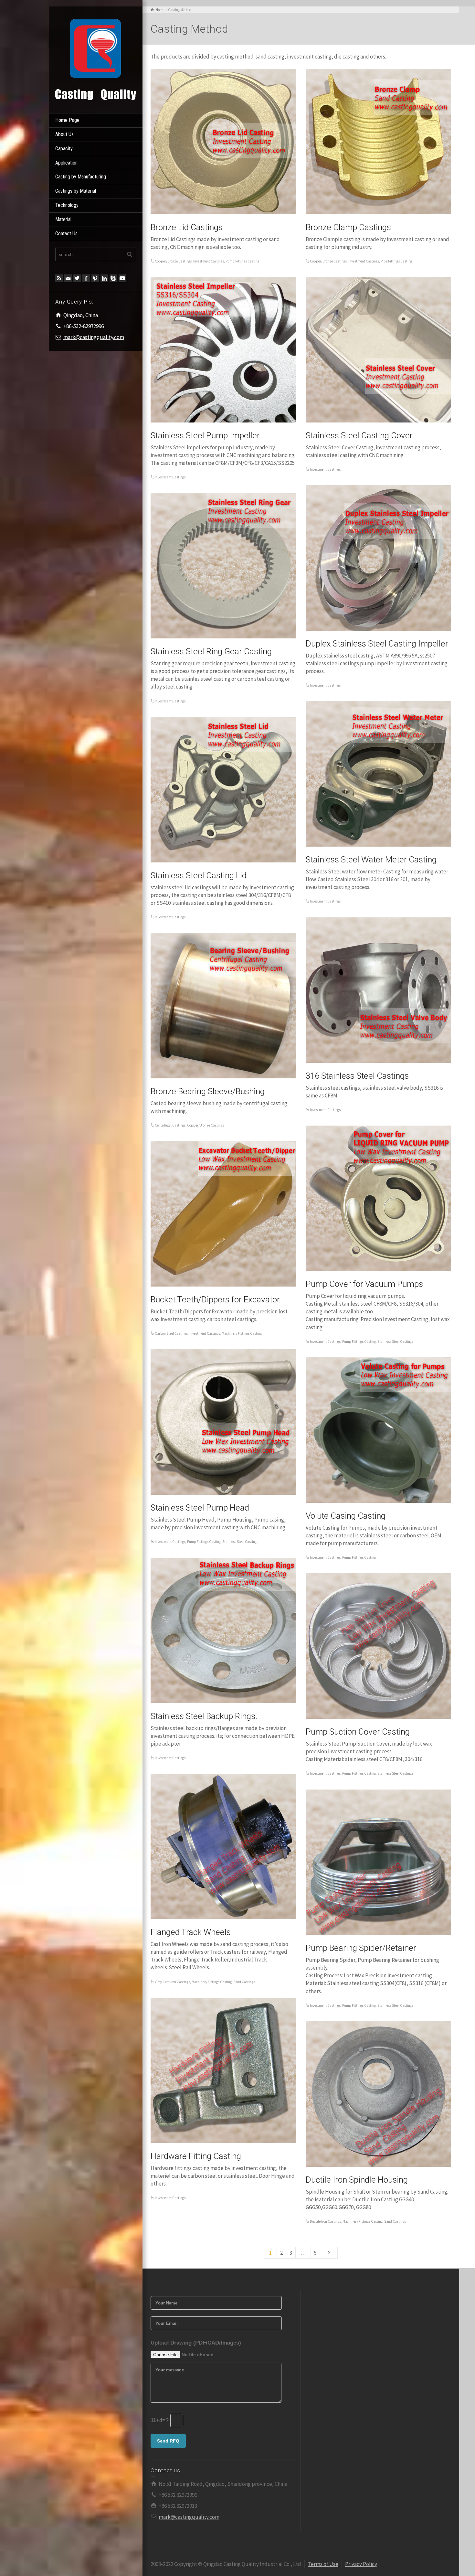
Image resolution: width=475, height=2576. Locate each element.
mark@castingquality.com (94, 337)
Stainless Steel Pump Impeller (205, 435)
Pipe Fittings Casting (396, 261)
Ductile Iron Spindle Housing (357, 2180)
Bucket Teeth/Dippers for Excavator (215, 1299)
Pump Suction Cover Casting (358, 1732)
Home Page (67, 120)
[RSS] (59, 278)
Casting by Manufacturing (81, 177)
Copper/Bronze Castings (173, 261)
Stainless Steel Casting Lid (199, 875)
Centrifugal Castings (170, 1125)
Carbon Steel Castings (171, 1333)
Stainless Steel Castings (395, 1341)
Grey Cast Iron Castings (172, 1982)
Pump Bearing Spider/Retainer (361, 1948)
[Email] (68, 278)
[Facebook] (86, 278)
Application (66, 163)
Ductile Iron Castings (325, 2221)
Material (63, 219)
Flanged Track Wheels (191, 1932)
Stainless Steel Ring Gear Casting (211, 651)
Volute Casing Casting (346, 1516)
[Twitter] (77, 278)
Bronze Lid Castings (187, 227)
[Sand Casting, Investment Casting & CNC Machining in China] (96, 59)
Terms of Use (323, 2564)
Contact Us (66, 234)
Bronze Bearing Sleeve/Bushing (208, 1091)
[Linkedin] (104, 278)
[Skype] (113, 278)
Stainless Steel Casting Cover (359, 435)
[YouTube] (122, 278)
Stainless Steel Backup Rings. (204, 1716)
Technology (67, 205)
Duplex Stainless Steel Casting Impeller (377, 644)
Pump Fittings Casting (242, 261)
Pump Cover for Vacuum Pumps (364, 1284)
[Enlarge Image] (223, 142)
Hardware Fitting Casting (196, 2156)
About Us (64, 134)
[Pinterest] (95, 278)
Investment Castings (209, 261)
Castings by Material (76, 191)
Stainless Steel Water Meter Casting (371, 860)
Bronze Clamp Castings (348, 227)
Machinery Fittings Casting (242, 1333)
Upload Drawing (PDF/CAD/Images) (196, 2343)
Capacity (64, 149)
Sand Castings (244, 1982)
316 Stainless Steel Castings (357, 1076)
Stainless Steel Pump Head (200, 1508)
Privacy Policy (361, 2564)
